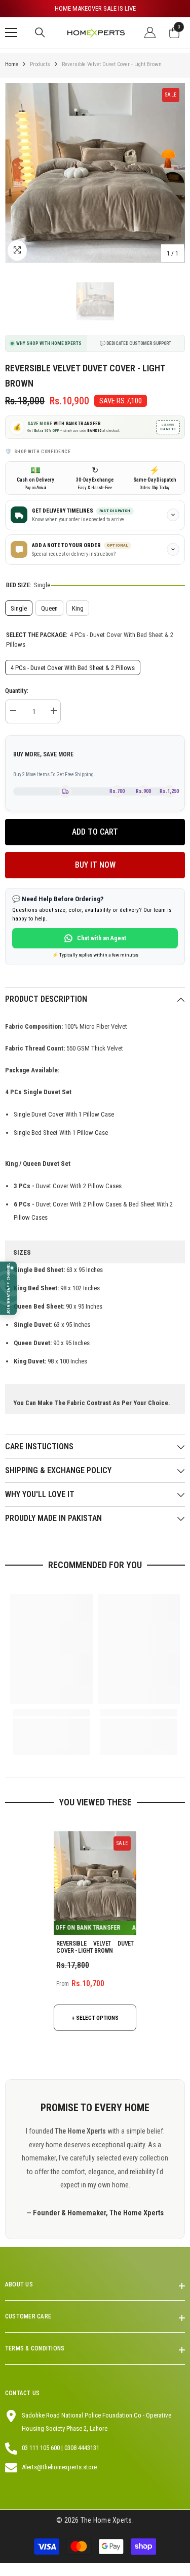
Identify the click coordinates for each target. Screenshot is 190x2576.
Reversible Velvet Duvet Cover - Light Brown (95, 1947)
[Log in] (150, 33)
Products (40, 64)
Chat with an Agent (102, 938)
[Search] (40, 33)
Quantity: (17, 691)
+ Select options (95, 2018)
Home (12, 64)
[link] (51, 1713)
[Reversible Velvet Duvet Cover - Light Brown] (95, 1883)
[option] (95, 9)
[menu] (11, 33)
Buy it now (95, 865)
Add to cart (95, 832)
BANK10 (168, 427)
